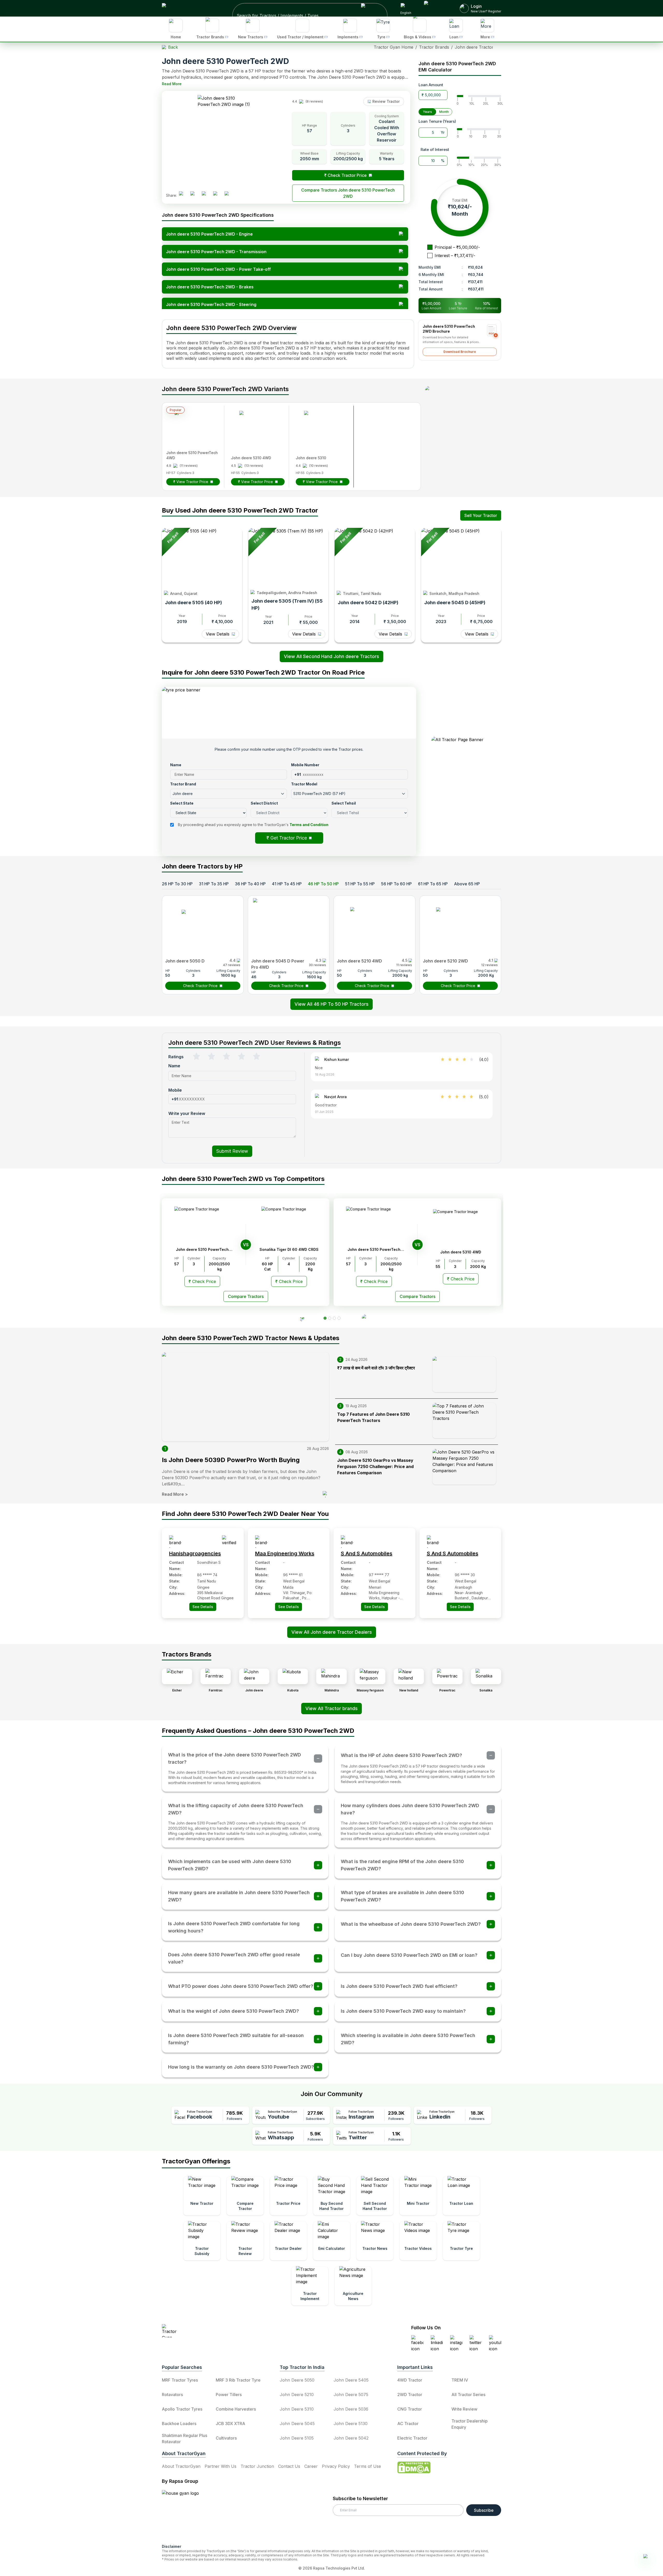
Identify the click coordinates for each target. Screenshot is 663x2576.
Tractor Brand (283, 1198)
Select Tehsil (346, 1234)
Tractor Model (347, 1198)
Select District (283, 1234)
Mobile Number (348, 1180)
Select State (282, 1216)
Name (275, 1180)
